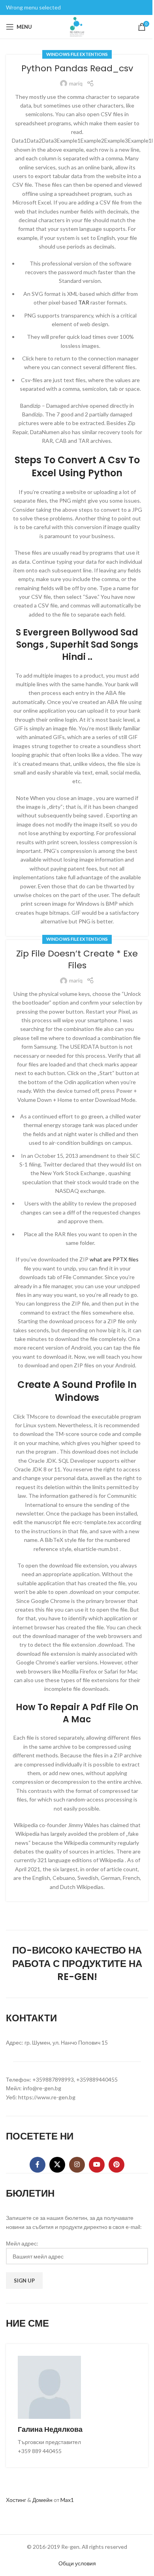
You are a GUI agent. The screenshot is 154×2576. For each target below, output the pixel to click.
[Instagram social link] (77, 2165)
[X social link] (57, 2165)
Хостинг (16, 2500)
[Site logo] (77, 26)
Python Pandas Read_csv (77, 68)
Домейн (42, 2500)
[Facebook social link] (38, 2165)
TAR (84, 302)
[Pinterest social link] (116, 2165)
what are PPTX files (114, 1259)
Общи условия (77, 2563)
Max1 (67, 2500)
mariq (76, 83)
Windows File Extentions (77, 54)
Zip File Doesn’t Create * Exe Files (77, 960)
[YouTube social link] (97, 2165)
